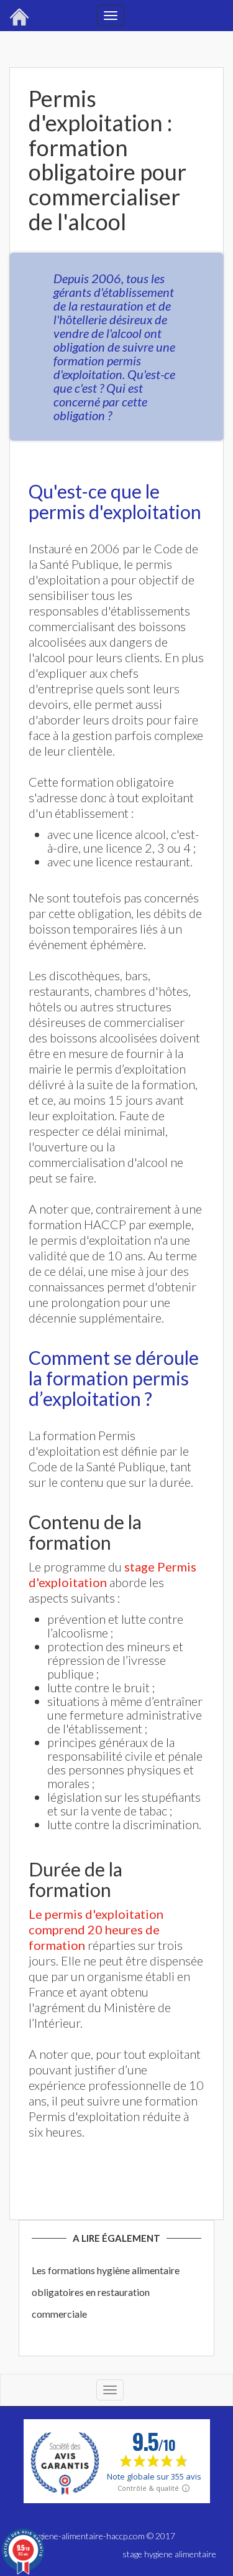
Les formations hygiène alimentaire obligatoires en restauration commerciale (106, 2292)
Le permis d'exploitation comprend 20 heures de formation (96, 1929)
